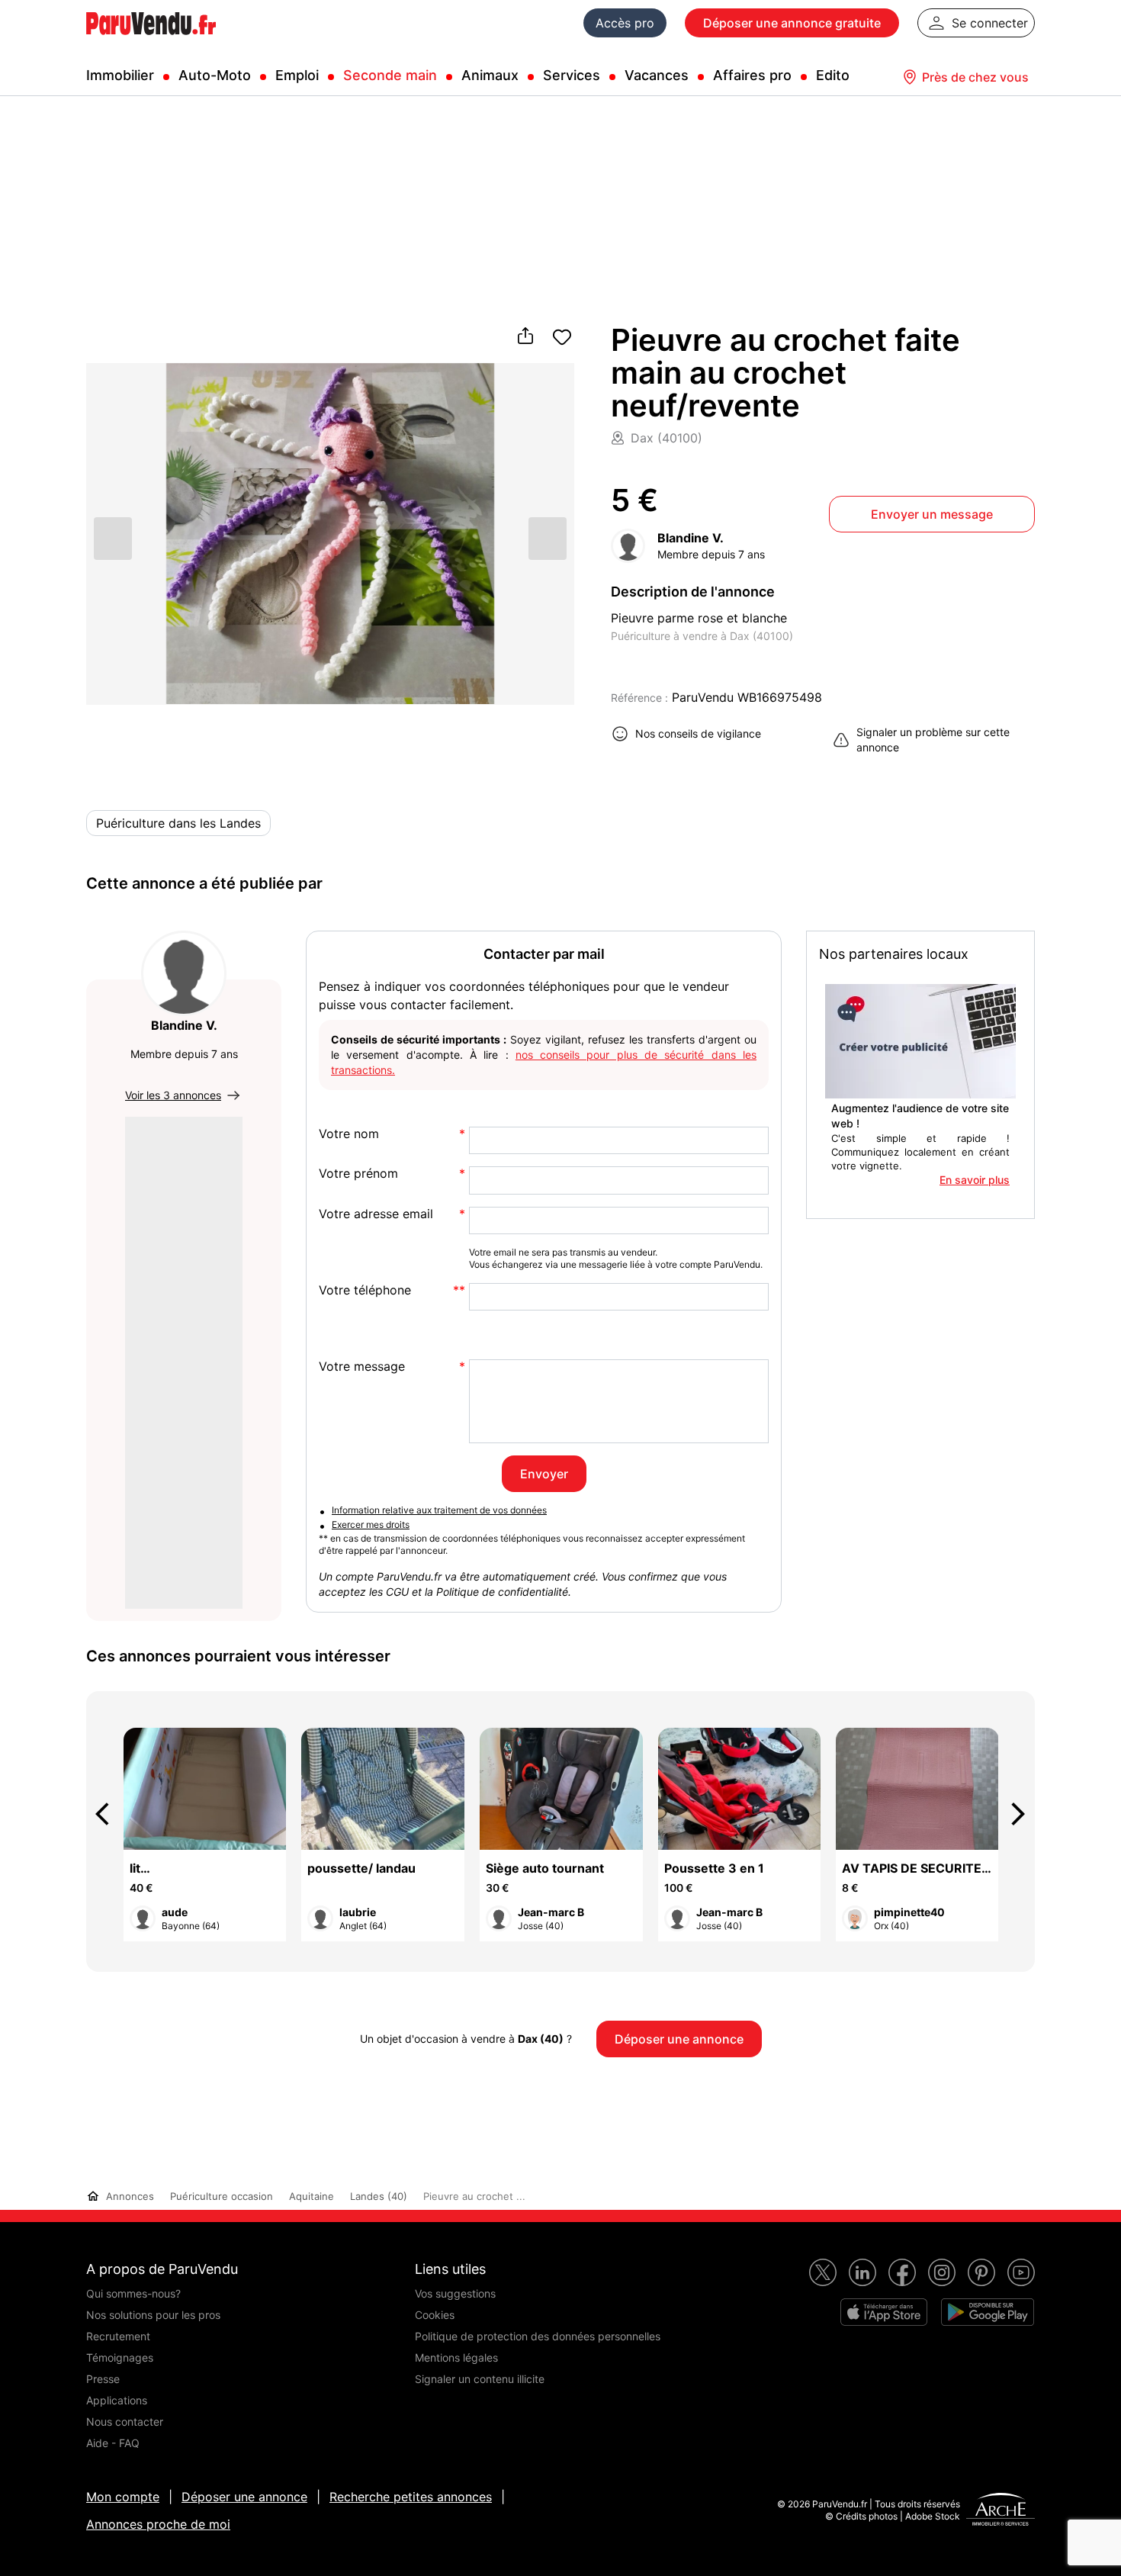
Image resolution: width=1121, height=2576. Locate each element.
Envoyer (544, 1474)
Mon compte (123, 2497)
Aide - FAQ (113, 2443)
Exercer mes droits (371, 1524)
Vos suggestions (455, 2293)
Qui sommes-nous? (133, 2293)
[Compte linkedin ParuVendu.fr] (862, 2272)
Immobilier (120, 75)
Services (572, 75)
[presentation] (109, 1814)
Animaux (490, 75)
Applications (117, 2400)
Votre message (362, 1367)
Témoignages (120, 2357)
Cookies (435, 2315)
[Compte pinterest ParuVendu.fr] (981, 2272)
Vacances (657, 75)
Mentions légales (456, 2357)
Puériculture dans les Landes (178, 823)
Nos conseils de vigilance (698, 733)
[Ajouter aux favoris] (562, 337)
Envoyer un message (932, 514)
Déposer (792, 23)
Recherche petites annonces (411, 2497)
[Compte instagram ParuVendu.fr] (942, 2272)
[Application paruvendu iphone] (884, 2312)
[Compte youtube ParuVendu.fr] (1021, 2272)
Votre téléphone (365, 1290)
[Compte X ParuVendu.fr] (823, 2272)
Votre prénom (358, 1174)
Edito (833, 75)
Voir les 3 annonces (173, 1095)
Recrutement (118, 2336)
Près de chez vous (975, 77)
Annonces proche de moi (158, 2524)
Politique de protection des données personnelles (538, 2336)
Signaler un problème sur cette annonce (933, 740)
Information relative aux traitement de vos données (439, 1510)
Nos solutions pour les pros (153, 2315)
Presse (103, 2379)
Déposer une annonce (244, 2497)
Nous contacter (125, 2422)
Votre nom (349, 1134)
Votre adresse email (376, 1214)
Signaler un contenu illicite (480, 2379)
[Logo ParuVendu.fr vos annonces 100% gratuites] (151, 41)
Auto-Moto (215, 75)
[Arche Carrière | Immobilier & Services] (1001, 2511)
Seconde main (390, 75)
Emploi (297, 75)
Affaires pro (752, 75)
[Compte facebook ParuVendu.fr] (902, 2272)
